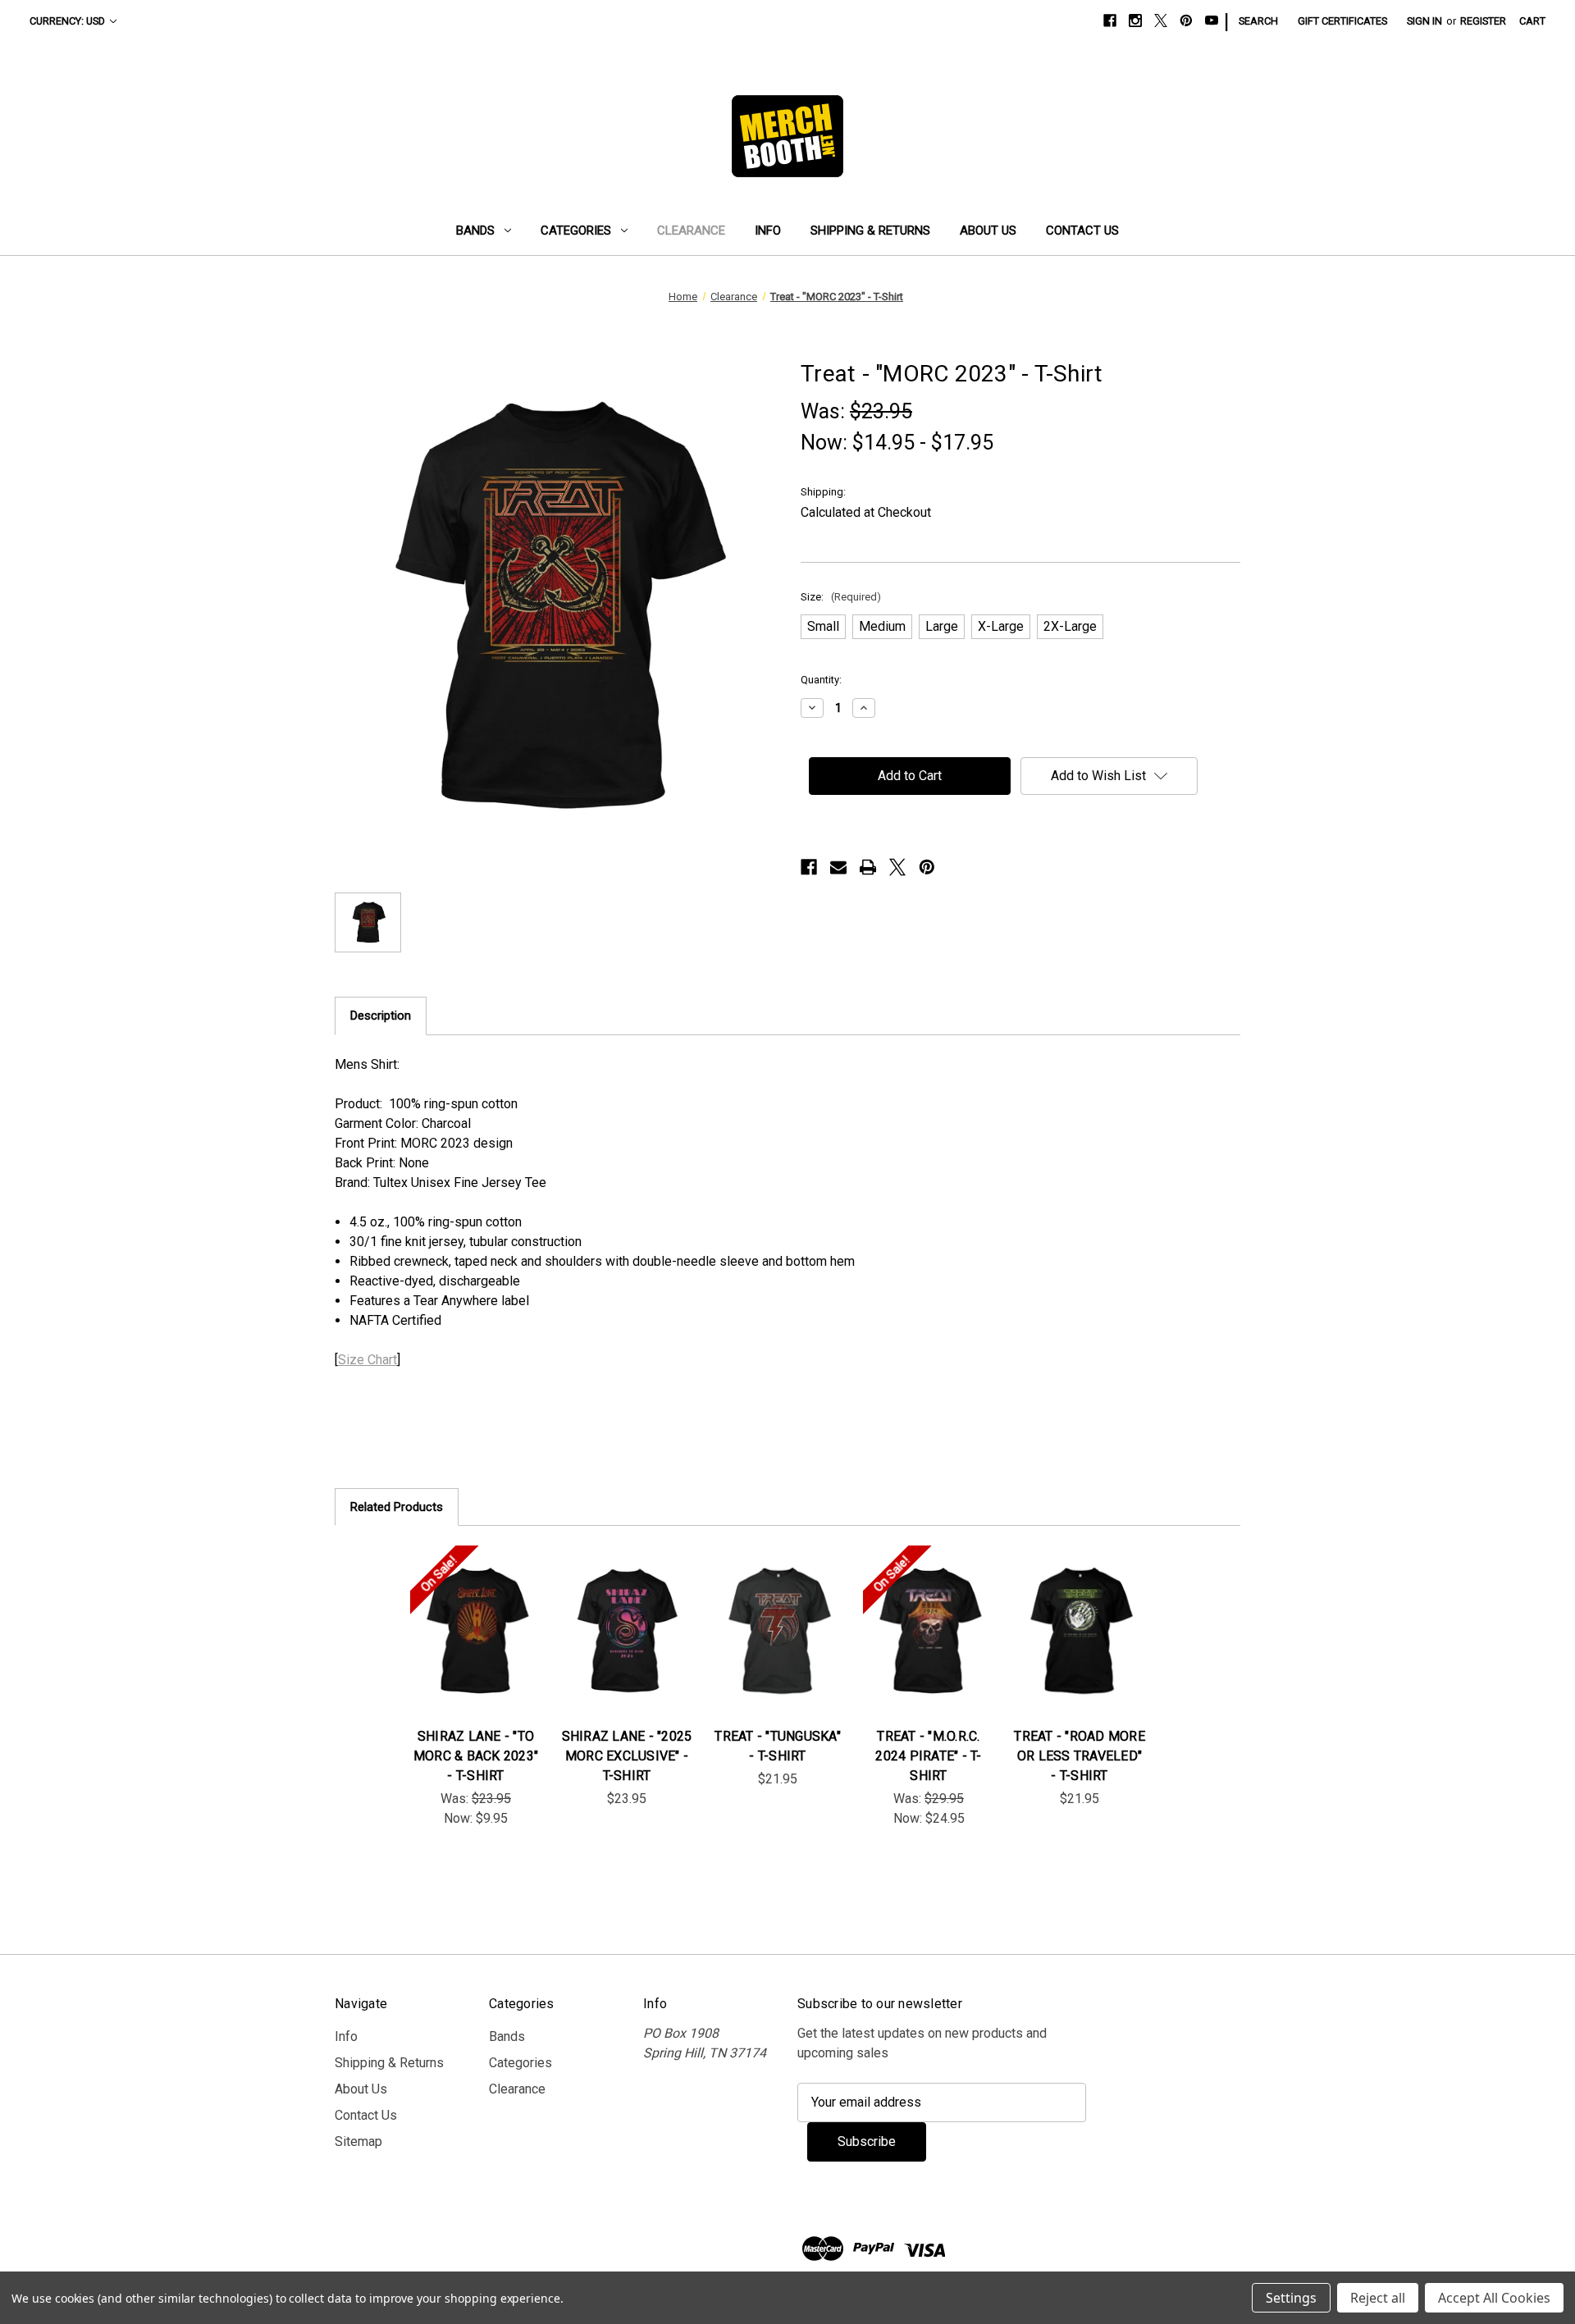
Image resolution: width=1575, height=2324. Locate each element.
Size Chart (367, 1360)
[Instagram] (1135, 21)
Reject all (1378, 2298)
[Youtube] (1212, 21)
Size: (841, 597)
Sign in (1424, 21)
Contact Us (1082, 231)
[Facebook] (1110, 21)
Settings (1291, 2298)
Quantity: (821, 680)
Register (1483, 21)
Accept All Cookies (1494, 2298)
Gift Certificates (1342, 21)
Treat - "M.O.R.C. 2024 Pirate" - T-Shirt (928, 1756)
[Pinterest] (1186, 21)
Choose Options (476, 1647)
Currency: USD (67, 21)
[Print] (868, 867)
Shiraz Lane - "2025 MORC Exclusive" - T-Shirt (627, 1756)
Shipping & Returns (870, 231)
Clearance (691, 231)
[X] (1161, 21)
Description (381, 1016)
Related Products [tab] (397, 1507)
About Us (988, 231)
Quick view (463, 1614)
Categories (576, 231)
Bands (475, 231)
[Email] (838, 867)
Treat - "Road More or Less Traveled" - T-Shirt (1080, 1756)
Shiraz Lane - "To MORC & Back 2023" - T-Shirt (476, 1756)
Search (1258, 21)
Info (768, 231)
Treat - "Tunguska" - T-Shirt (778, 1746)
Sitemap (358, 2141)
